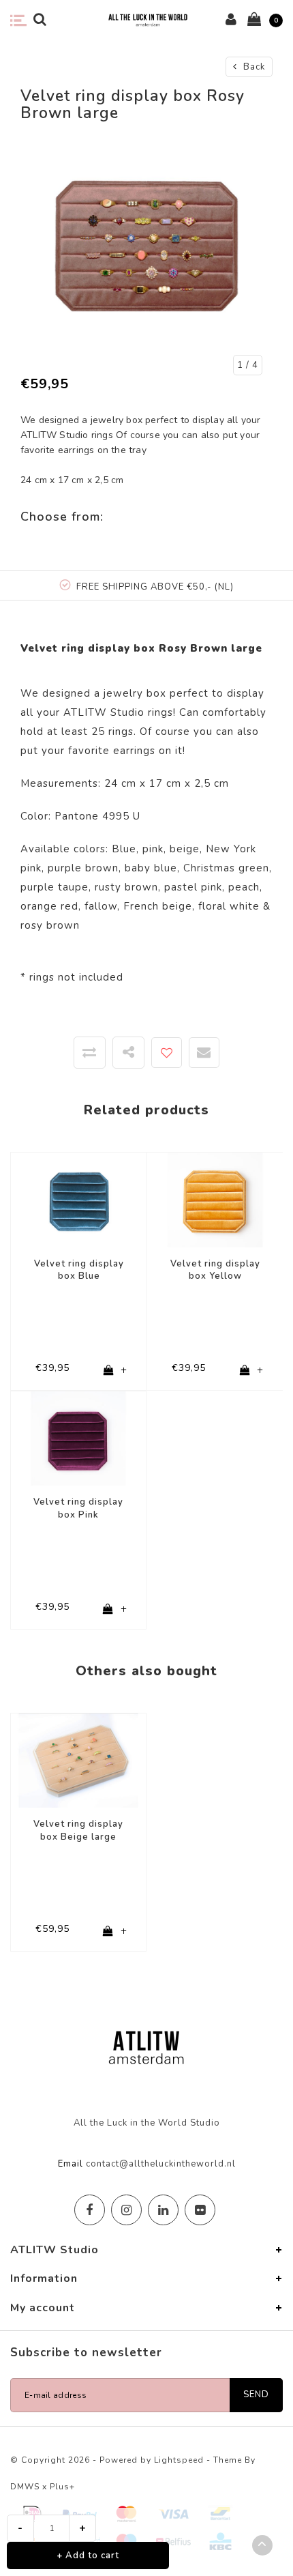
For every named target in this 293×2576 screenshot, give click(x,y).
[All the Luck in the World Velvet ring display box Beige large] (78, 1760)
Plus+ (62, 2487)
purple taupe (55, 887)
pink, (154, 849)
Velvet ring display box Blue (79, 1270)
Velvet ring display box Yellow (215, 1270)
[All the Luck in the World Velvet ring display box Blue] (79, 1199)
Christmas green (226, 868)
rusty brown (126, 887)
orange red (49, 906)
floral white (229, 906)
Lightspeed (179, 2460)
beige (185, 849)
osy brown (52, 925)
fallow (101, 906)
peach (244, 887)
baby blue (151, 868)
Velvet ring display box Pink (78, 1508)
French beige (158, 906)
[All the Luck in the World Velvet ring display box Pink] (78, 1438)
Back (253, 67)
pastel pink (193, 887)
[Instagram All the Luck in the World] (126, 2210)
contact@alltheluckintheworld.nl (161, 2164)
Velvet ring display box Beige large (78, 1830)
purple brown (83, 868)
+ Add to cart (88, 2556)
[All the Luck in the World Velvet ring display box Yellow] (215, 1199)
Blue (124, 849)
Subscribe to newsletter (86, 2353)
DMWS (25, 2487)
